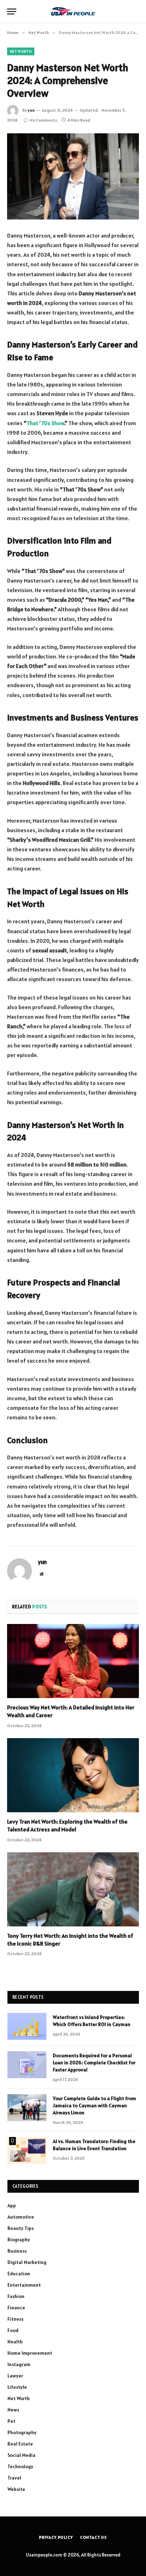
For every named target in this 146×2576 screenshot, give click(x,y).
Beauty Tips (21, 2228)
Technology (20, 2466)
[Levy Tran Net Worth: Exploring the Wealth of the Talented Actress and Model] (73, 1775)
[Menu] (12, 12)
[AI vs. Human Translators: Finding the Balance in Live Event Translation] (27, 2151)
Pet (11, 2421)
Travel (14, 2478)
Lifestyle (17, 2387)
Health (15, 2342)
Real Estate (20, 2444)
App (12, 2205)
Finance (16, 2308)
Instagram (19, 2364)
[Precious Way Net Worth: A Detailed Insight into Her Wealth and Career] (73, 1661)
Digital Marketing (27, 2262)
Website (16, 2489)
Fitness (15, 2319)
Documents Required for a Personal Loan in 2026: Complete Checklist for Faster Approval (94, 2063)
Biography (19, 2240)
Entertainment (24, 2285)
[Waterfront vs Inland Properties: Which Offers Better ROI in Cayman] (27, 2026)
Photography (22, 2432)
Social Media (21, 2455)
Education (19, 2274)
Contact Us (94, 2537)
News (13, 2410)
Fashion (16, 2296)
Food (13, 2330)
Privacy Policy (56, 2537)
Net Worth (21, 51)
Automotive (21, 2217)
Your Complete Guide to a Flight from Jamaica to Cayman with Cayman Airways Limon (94, 2105)
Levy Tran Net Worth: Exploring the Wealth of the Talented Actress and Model (67, 1825)
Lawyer (15, 2376)
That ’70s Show (45, 423)
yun (31, 110)
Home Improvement (30, 2353)
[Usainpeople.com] (73, 11)
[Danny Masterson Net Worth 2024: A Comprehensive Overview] (73, 176)
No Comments (43, 120)
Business (17, 2251)
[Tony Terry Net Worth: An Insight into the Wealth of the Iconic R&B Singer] (73, 1889)
